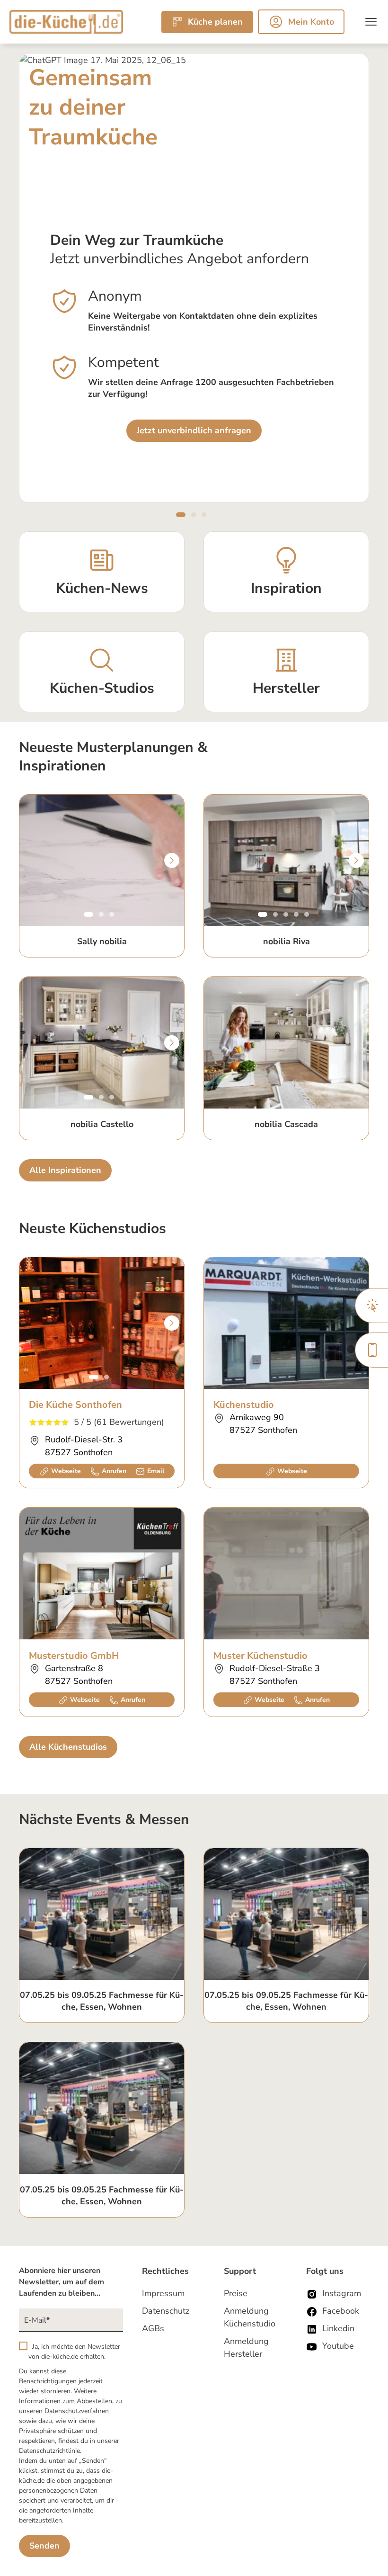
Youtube (338, 2346)
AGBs (153, 2328)
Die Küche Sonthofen (75, 1405)
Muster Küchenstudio (260, 1656)
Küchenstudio (244, 1405)
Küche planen (215, 22)
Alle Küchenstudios (68, 1747)
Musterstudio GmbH (74, 1656)
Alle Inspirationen (65, 1170)
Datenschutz (166, 2311)
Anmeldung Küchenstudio (250, 2317)
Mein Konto (311, 22)
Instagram (342, 2293)
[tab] (178, 515)
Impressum (163, 2293)
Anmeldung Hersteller (246, 2348)
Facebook (341, 2311)
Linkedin (338, 2328)
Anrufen (114, 1471)
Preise (236, 2293)
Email (156, 1471)
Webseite (66, 1471)
